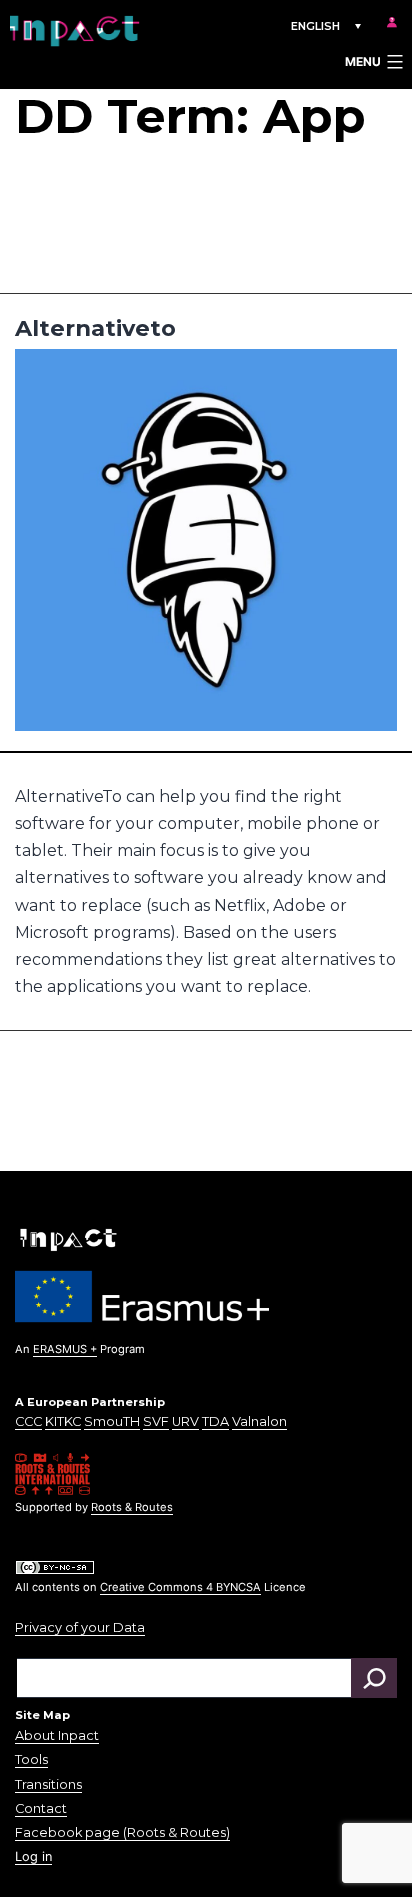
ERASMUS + (65, 1349)
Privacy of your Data (80, 1627)
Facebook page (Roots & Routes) (122, 1832)
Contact (41, 1808)
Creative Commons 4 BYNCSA (180, 1587)
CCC (28, 1421)
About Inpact (57, 1735)
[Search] (374, 1678)
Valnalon (259, 1421)
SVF (156, 1421)
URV (185, 1421)
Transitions (48, 1784)
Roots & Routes (132, 1507)
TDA (215, 1421)
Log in (33, 1856)
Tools (31, 1759)
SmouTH (112, 1421)
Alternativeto (95, 328)
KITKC (63, 1421)
